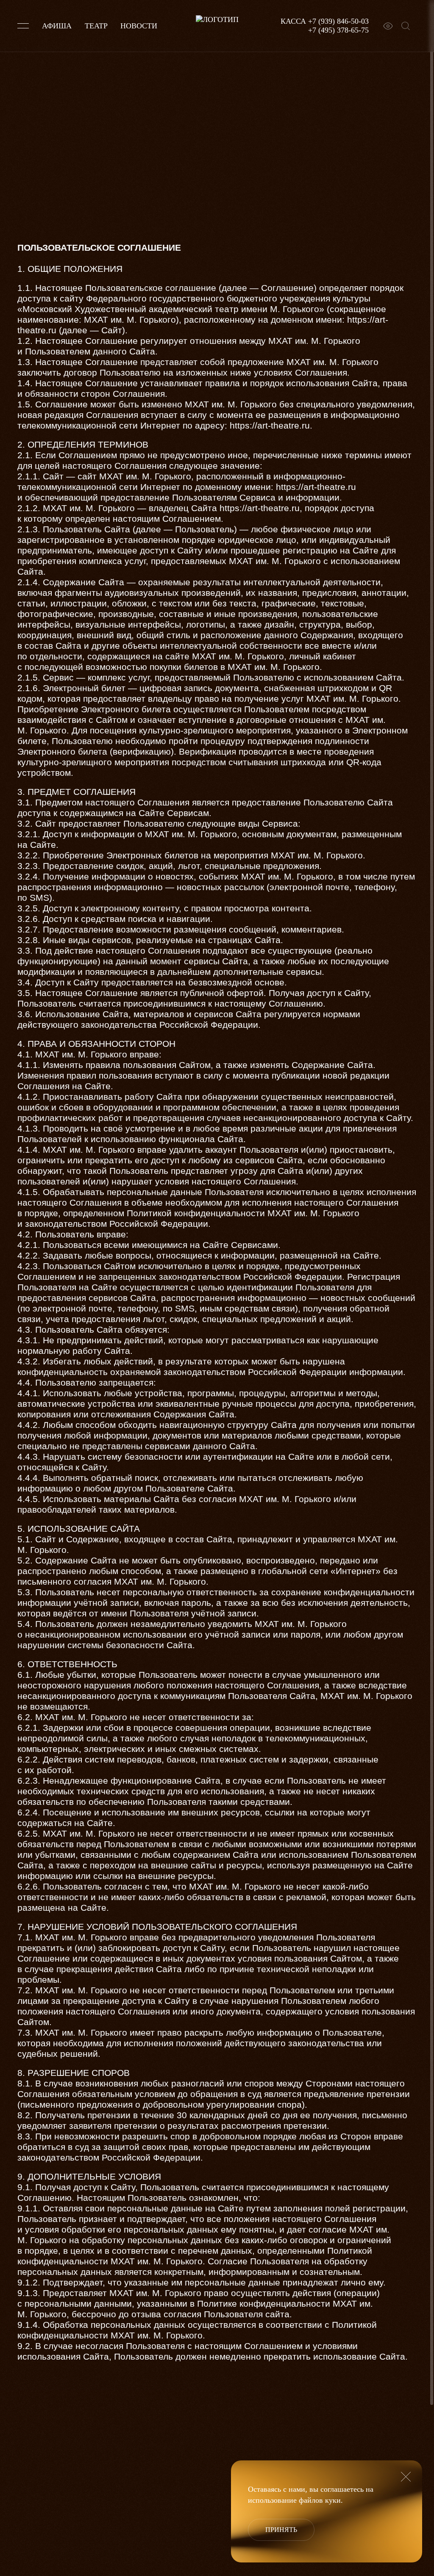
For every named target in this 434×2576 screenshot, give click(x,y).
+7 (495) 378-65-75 (338, 30)
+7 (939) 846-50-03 (338, 21)
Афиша (57, 26)
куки (333, 2500)
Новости (139, 26)
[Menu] (23, 26)
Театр (96, 26)
